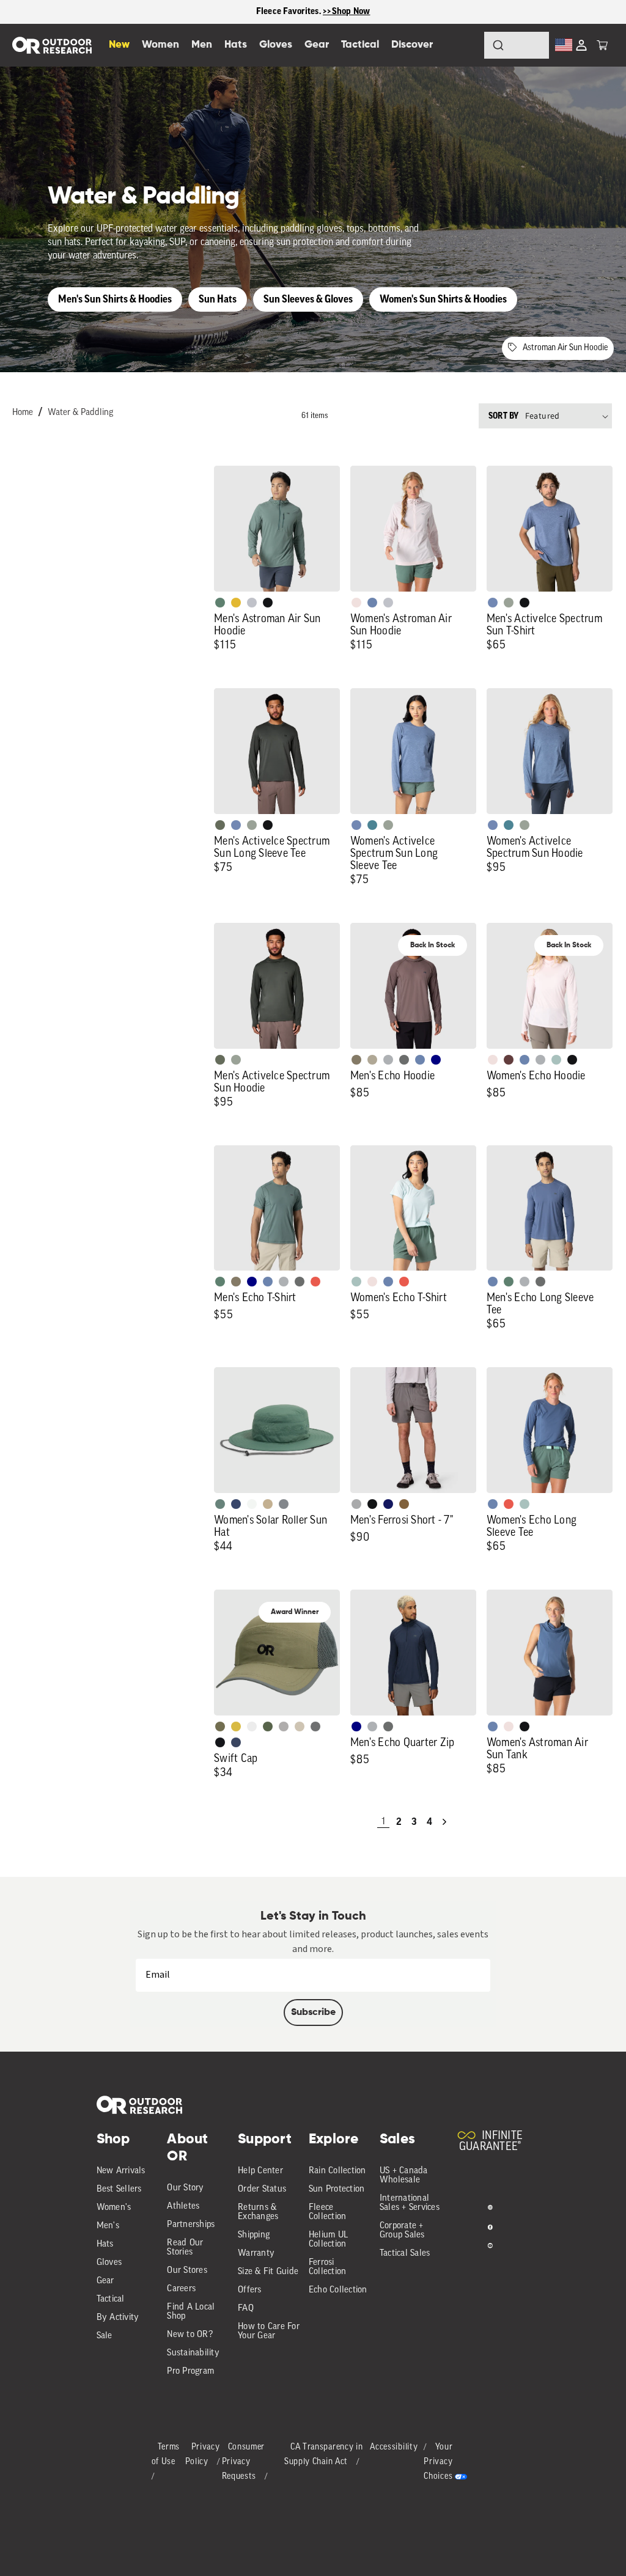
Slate (252, 603)
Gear (105, 2281)
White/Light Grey (252, 1727)
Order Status (262, 2189)
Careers (181, 2289)
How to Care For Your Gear (269, 2332)
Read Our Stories (185, 2248)
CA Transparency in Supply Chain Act (324, 2455)
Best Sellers (119, 2189)
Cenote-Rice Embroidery (236, 1504)
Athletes (183, 2207)
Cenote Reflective (236, 1742)
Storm (404, 1060)
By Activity (118, 2318)
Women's (114, 2208)
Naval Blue (436, 1060)
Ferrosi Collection (328, 2267)
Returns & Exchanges (258, 2212)
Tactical (111, 2299)
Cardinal (315, 1282)
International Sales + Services (410, 2203)
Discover (412, 45)
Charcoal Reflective (315, 1727)
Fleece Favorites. (290, 11)
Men (202, 45)
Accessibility (394, 2447)
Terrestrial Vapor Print (509, 1060)
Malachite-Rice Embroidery (220, 1504)
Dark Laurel (220, 825)
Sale (105, 2336)
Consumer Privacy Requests (244, 2462)
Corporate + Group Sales (402, 2231)
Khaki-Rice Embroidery (268, 1504)
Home (23, 413)
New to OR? (190, 2335)
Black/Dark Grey (220, 1742)
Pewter (356, 1504)
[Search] (465, 45)
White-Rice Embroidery (252, 1504)
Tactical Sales (405, 2254)
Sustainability (193, 2353)
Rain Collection (337, 2171)
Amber (236, 603)
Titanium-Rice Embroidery (284, 1504)
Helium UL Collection (328, 2240)
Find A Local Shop (191, 2312)
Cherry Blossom (356, 603)
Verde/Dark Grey (268, 1727)
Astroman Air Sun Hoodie (565, 348)
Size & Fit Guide (268, 2272)
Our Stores (187, 2271)
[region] (313, 12)
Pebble (388, 1060)
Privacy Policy (203, 2455)
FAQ (246, 2309)
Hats (105, 2244)
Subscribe (313, 2013)
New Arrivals (121, 2171)
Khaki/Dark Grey (300, 1727)
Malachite (220, 603)
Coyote (404, 1504)
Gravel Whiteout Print (372, 1060)
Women (160, 45)
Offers (250, 2290)
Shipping (254, 2235)
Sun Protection (337, 2189)
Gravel (356, 1060)
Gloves (109, 2263)
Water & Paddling (80, 413)
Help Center (260, 2171)
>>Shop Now (347, 11)
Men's (108, 2226)
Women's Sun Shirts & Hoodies (443, 299)
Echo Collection (338, 2290)
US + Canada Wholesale (404, 2176)
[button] (602, 45)
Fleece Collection (328, 2212)
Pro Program (190, 2372)
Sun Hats (218, 299)
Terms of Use (166, 2455)
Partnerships (191, 2225)
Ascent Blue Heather (493, 603)
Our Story (185, 2188)
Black (268, 603)
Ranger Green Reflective (220, 1727)
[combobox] (517, 45)
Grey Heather (509, 603)
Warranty (256, 2254)
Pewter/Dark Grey (284, 1727)
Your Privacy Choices (438, 2462)
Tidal (556, 1060)
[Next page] (444, 1822)
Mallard (372, 825)
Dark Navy (388, 1504)
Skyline (372, 603)
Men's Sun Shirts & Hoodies (115, 299)
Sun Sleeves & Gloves (308, 299)
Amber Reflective (236, 1727)
